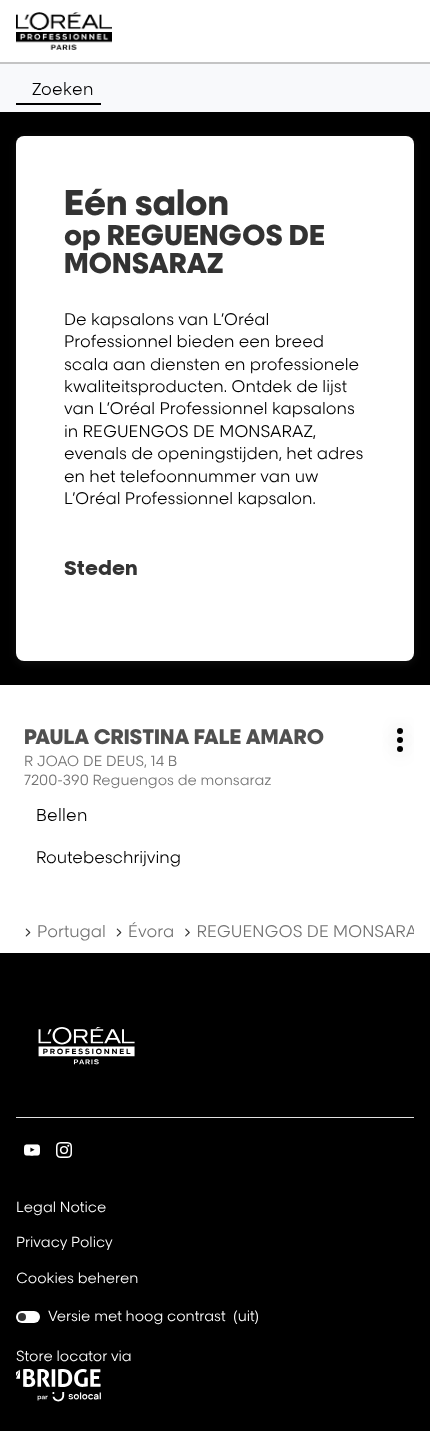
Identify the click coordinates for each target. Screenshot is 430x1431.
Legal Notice (61, 1209)
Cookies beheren (77, 1278)
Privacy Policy (64, 1244)
